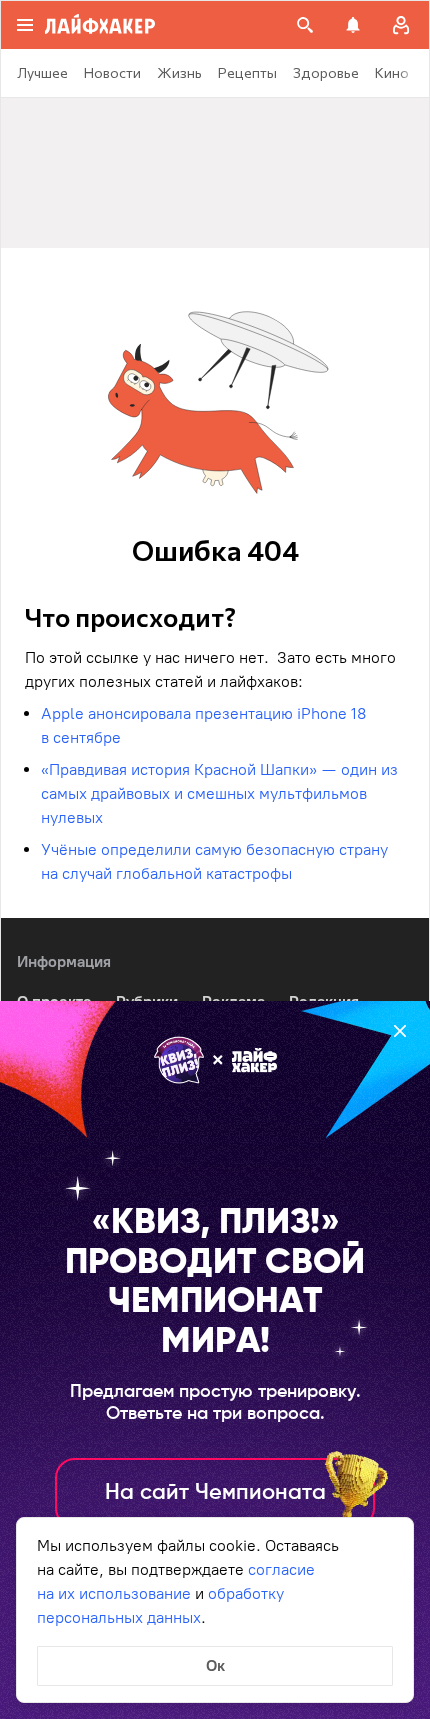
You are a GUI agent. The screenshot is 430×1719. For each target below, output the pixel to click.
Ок (215, 1665)
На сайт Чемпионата (215, 1493)
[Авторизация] (401, 25)
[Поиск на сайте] (305, 25)
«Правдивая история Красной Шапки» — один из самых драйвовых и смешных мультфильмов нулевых (219, 793)
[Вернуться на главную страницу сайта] (100, 25)
